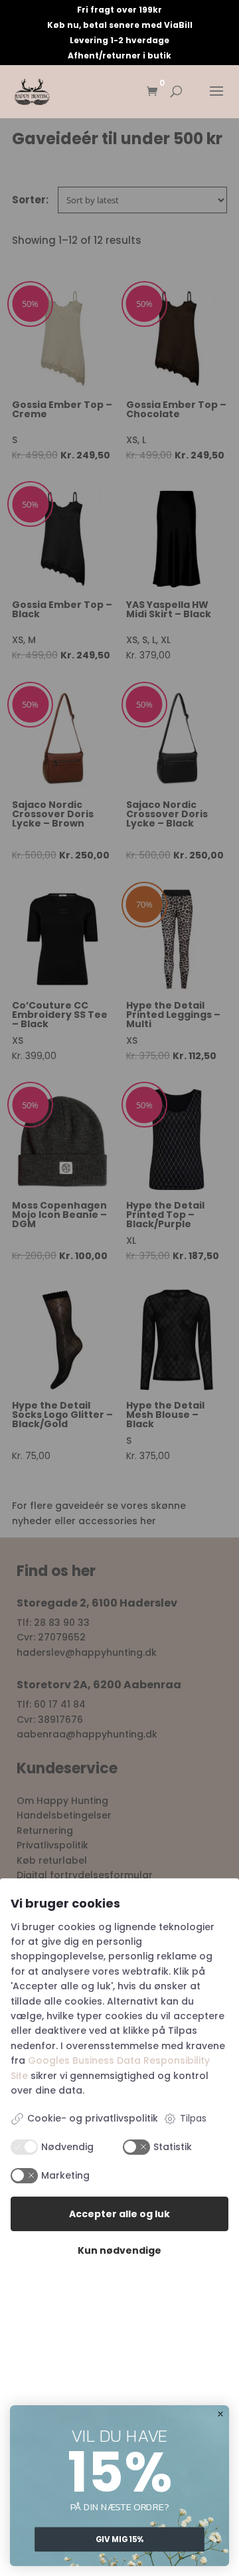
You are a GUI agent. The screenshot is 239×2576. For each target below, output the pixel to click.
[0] (152, 92)
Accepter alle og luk (119, 2214)
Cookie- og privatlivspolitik (93, 2118)
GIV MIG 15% (120, 2539)
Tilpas (193, 2118)
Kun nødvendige (119, 2250)
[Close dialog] (221, 2414)
